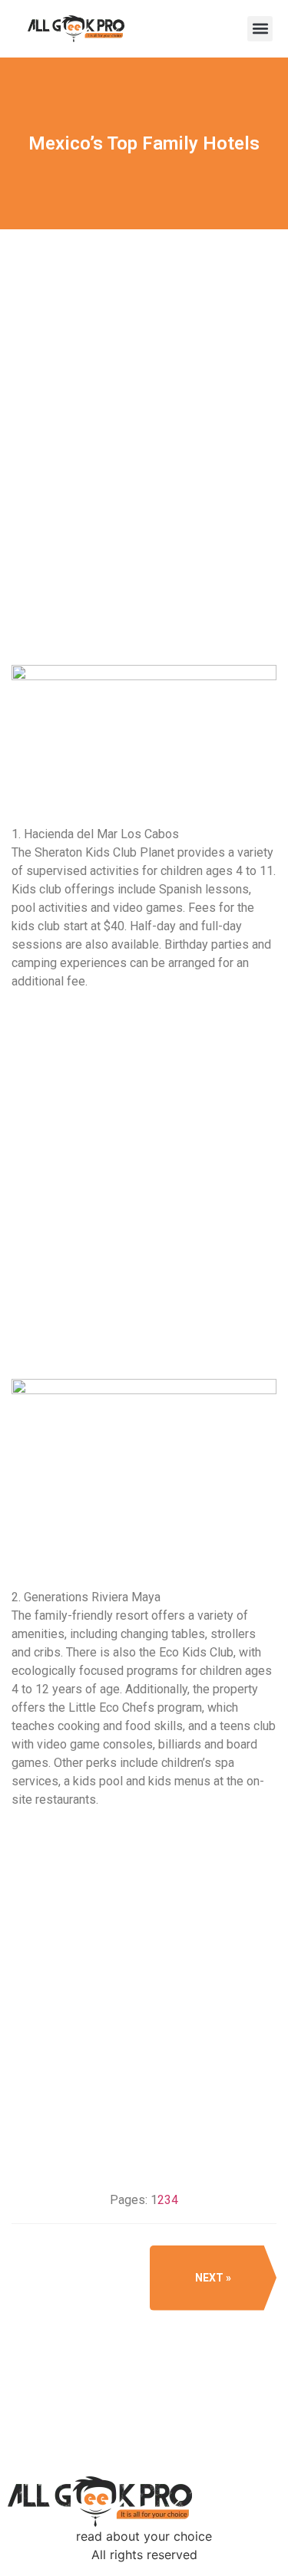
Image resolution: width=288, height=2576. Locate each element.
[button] (260, 29)
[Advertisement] (144, 497)
